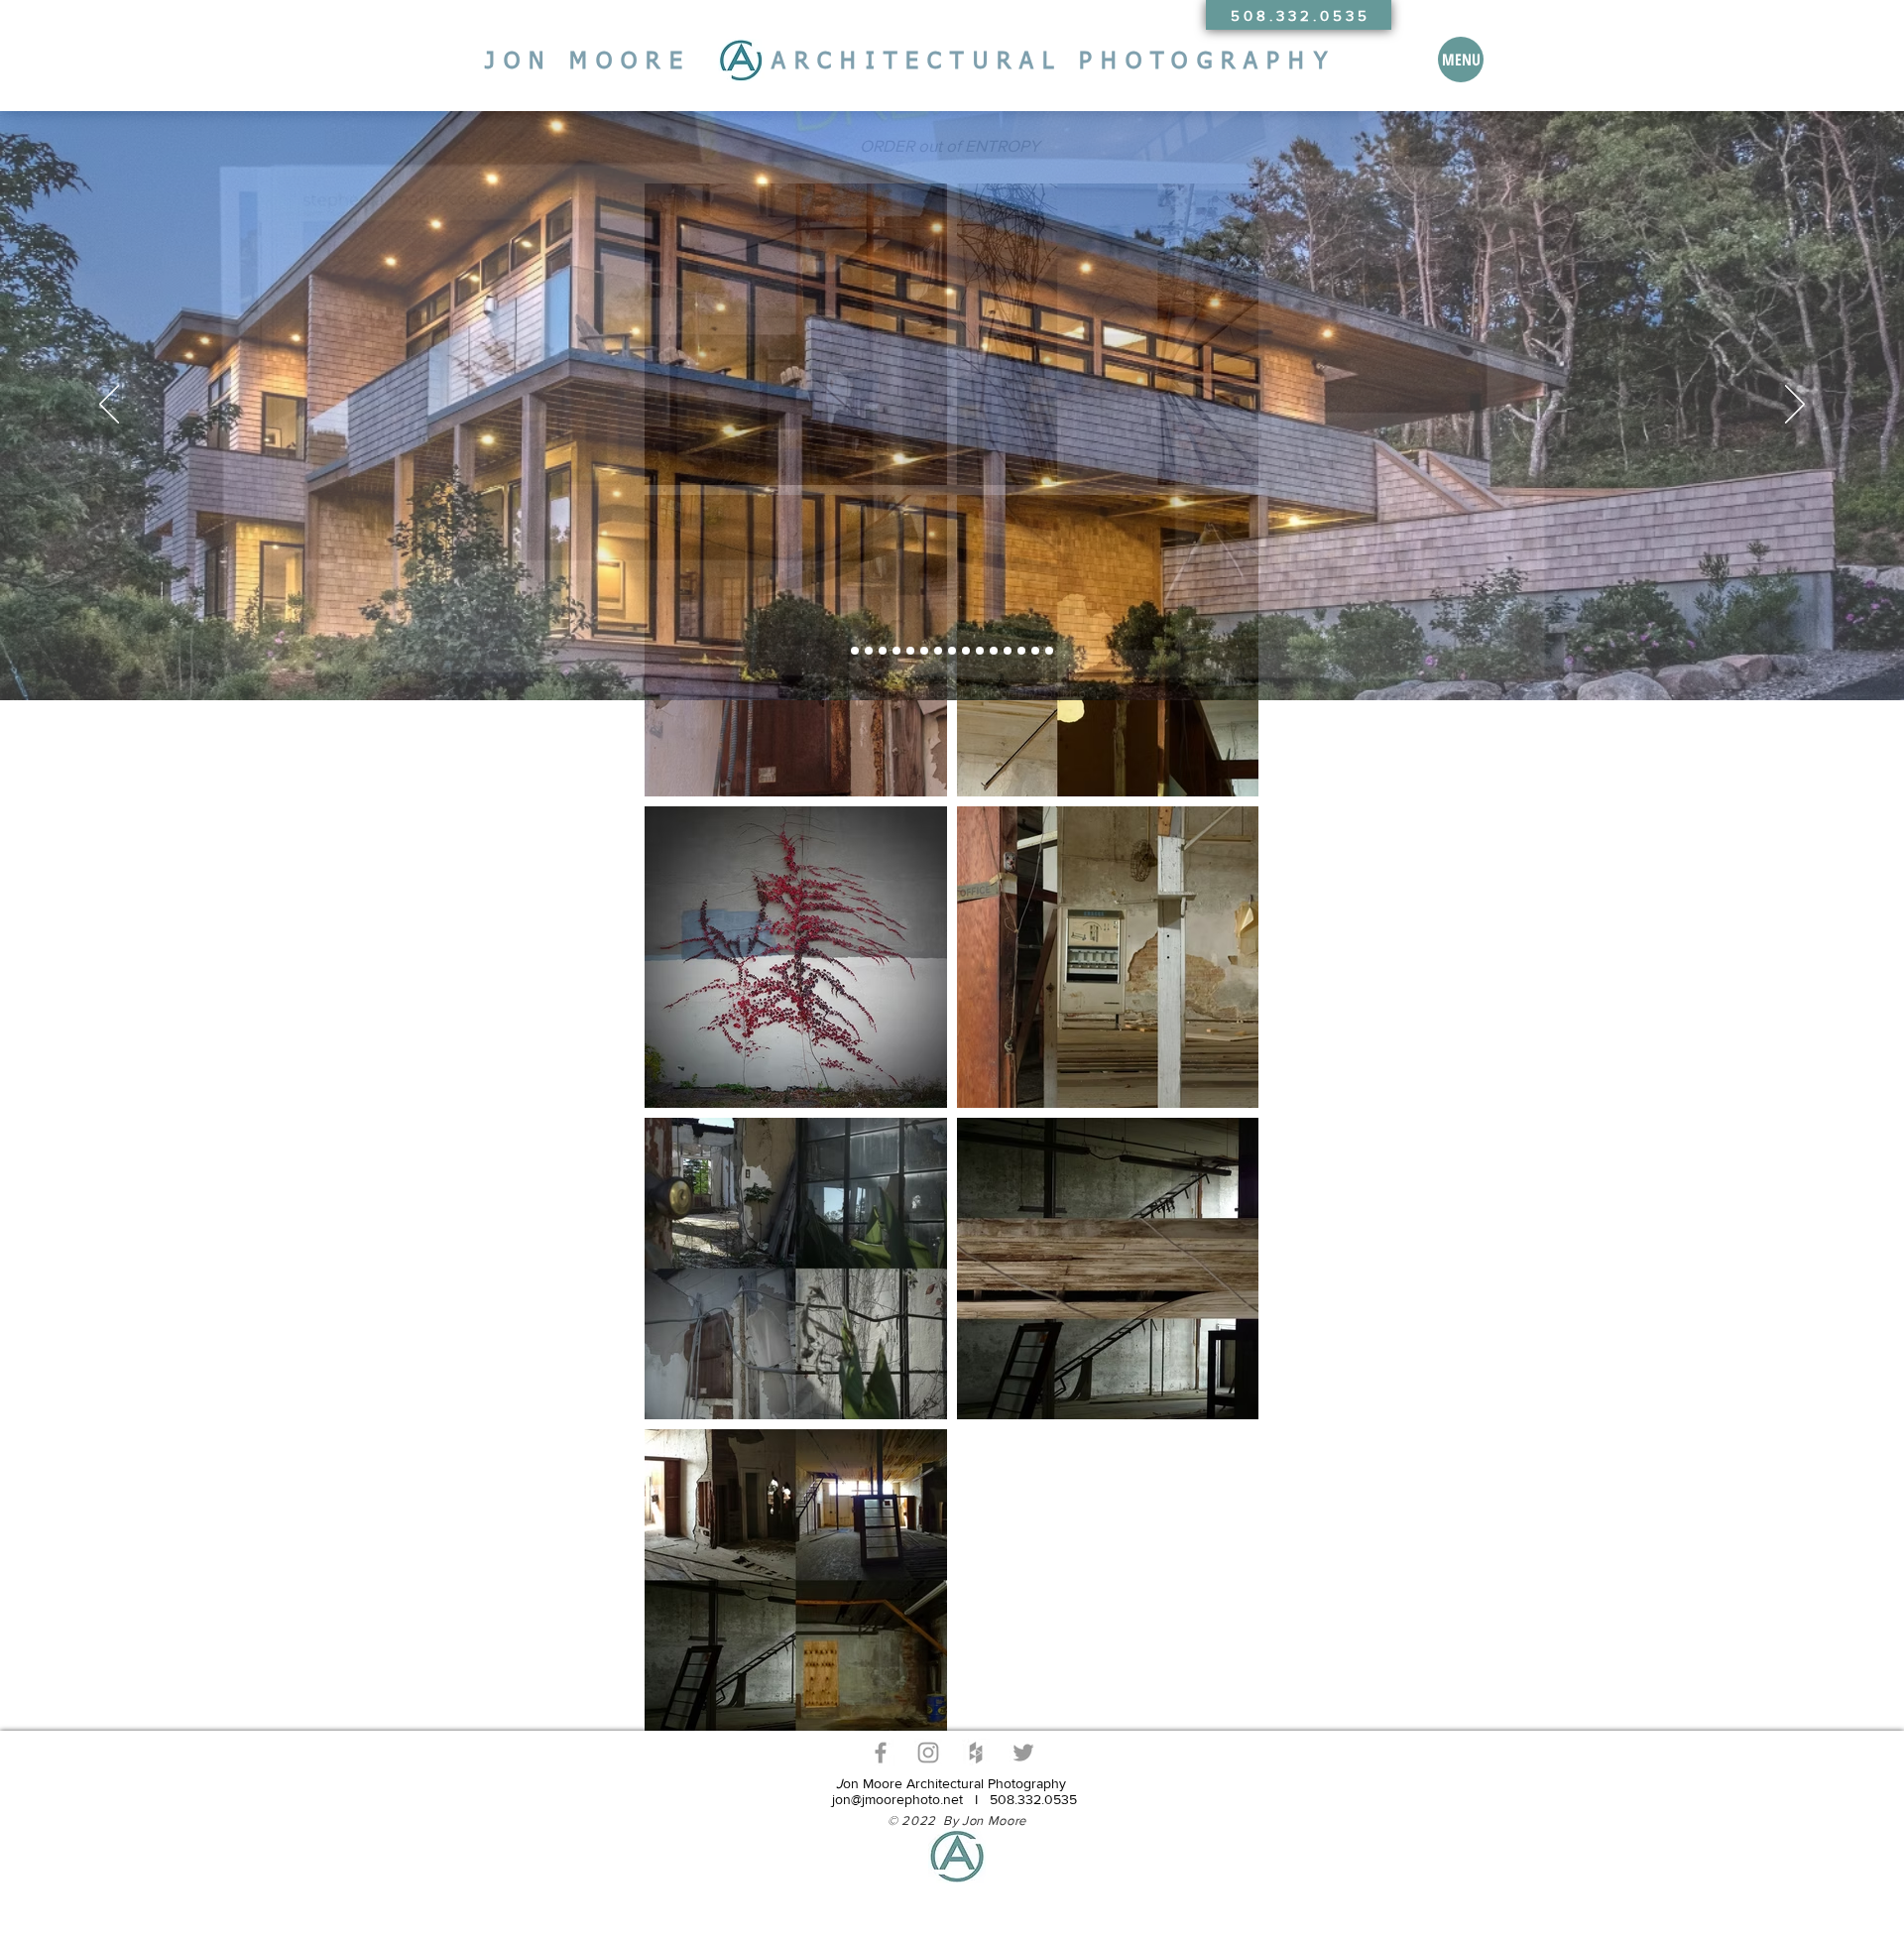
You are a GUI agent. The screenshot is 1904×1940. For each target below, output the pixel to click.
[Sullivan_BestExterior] (938, 651)
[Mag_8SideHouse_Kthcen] (966, 651)
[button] (1461, 60)
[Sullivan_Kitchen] (994, 651)
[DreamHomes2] (883, 651)
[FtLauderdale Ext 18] (1035, 651)
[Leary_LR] (952, 651)
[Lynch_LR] (1021, 651)
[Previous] (109, 406)
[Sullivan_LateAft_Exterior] (1049, 651)
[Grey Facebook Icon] (881, 1753)
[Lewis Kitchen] (910, 651)
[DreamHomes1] (869, 651)
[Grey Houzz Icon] (976, 1753)
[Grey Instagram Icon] (928, 1753)
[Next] (1795, 406)
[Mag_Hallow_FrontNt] (855, 651)
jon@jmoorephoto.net (897, 1799)
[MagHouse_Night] (924, 651)
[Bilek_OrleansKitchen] (1008, 651)
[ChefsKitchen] (896, 651)
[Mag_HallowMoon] (980, 651)
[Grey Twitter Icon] (1023, 1753)
